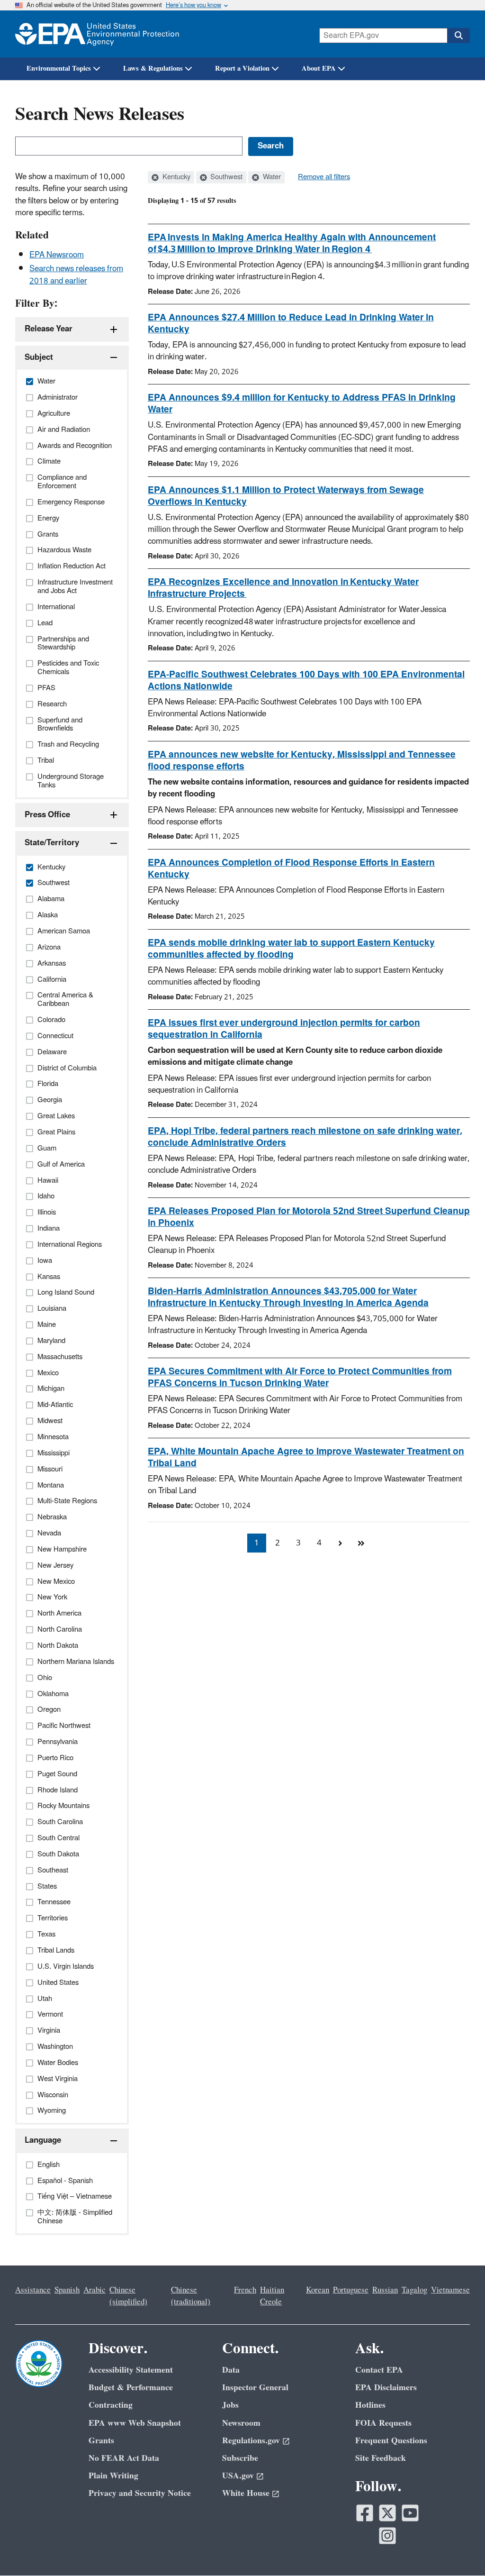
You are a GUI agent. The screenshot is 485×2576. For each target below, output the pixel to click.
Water (271, 177)
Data (231, 2370)
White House (246, 2493)
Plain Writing (113, 2476)
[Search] (458, 36)
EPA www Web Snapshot (135, 2423)
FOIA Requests (383, 2423)
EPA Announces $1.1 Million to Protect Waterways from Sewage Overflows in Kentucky (286, 496)
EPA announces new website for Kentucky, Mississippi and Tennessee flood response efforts (302, 761)
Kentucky (175, 177)
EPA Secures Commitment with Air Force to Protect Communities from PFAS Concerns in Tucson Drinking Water (300, 1377)
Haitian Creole (272, 2296)
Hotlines (370, 2405)
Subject (39, 357)
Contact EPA (379, 2370)
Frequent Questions (391, 2441)
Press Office (47, 815)
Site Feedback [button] (381, 2458)
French (245, 2290)
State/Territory (52, 843)
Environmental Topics (59, 69)
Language (43, 2140)
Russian (385, 2290)
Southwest (225, 177)
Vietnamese (450, 2290)
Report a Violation (242, 69)
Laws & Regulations (153, 69)
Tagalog (414, 2290)
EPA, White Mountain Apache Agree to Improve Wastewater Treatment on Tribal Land (306, 1457)
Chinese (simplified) (128, 2296)
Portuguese (351, 2290)
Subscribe (240, 2458)
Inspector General (255, 2388)
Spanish (67, 2290)
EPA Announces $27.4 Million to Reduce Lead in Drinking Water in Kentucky (291, 324)
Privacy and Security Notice (140, 2493)
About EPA (319, 69)
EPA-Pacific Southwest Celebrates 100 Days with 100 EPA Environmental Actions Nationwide (306, 681)
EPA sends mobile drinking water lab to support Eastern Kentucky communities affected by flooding (291, 949)
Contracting (111, 2405)
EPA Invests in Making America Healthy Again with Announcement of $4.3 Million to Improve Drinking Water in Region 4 (292, 243)
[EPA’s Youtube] (410, 2513)
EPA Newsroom (57, 255)
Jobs (230, 2405)
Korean (318, 2290)
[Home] (97, 34)
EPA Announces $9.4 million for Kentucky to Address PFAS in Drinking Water (302, 404)
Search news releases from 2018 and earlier (76, 275)
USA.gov (238, 2476)
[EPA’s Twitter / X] (387, 2513)
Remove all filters (324, 177)
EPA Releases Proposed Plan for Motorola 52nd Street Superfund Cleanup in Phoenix (309, 1217)
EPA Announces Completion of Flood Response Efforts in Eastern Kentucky (291, 869)
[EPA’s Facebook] (365, 2513)
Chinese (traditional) (191, 2296)
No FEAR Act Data (124, 2458)
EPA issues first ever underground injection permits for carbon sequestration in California (284, 1029)
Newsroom (241, 2423)
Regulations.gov (251, 2441)
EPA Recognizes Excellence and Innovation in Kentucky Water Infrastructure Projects (283, 588)
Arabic (94, 2290)
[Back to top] (459, 2550)
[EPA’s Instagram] (387, 2536)
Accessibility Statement (131, 2370)
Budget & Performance (131, 2388)
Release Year (49, 329)
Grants (101, 2441)
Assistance (33, 2290)
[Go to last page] (361, 1543)
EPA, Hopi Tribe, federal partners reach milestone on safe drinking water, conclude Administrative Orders (305, 1137)
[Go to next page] (340, 1543)
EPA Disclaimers (386, 2388)
